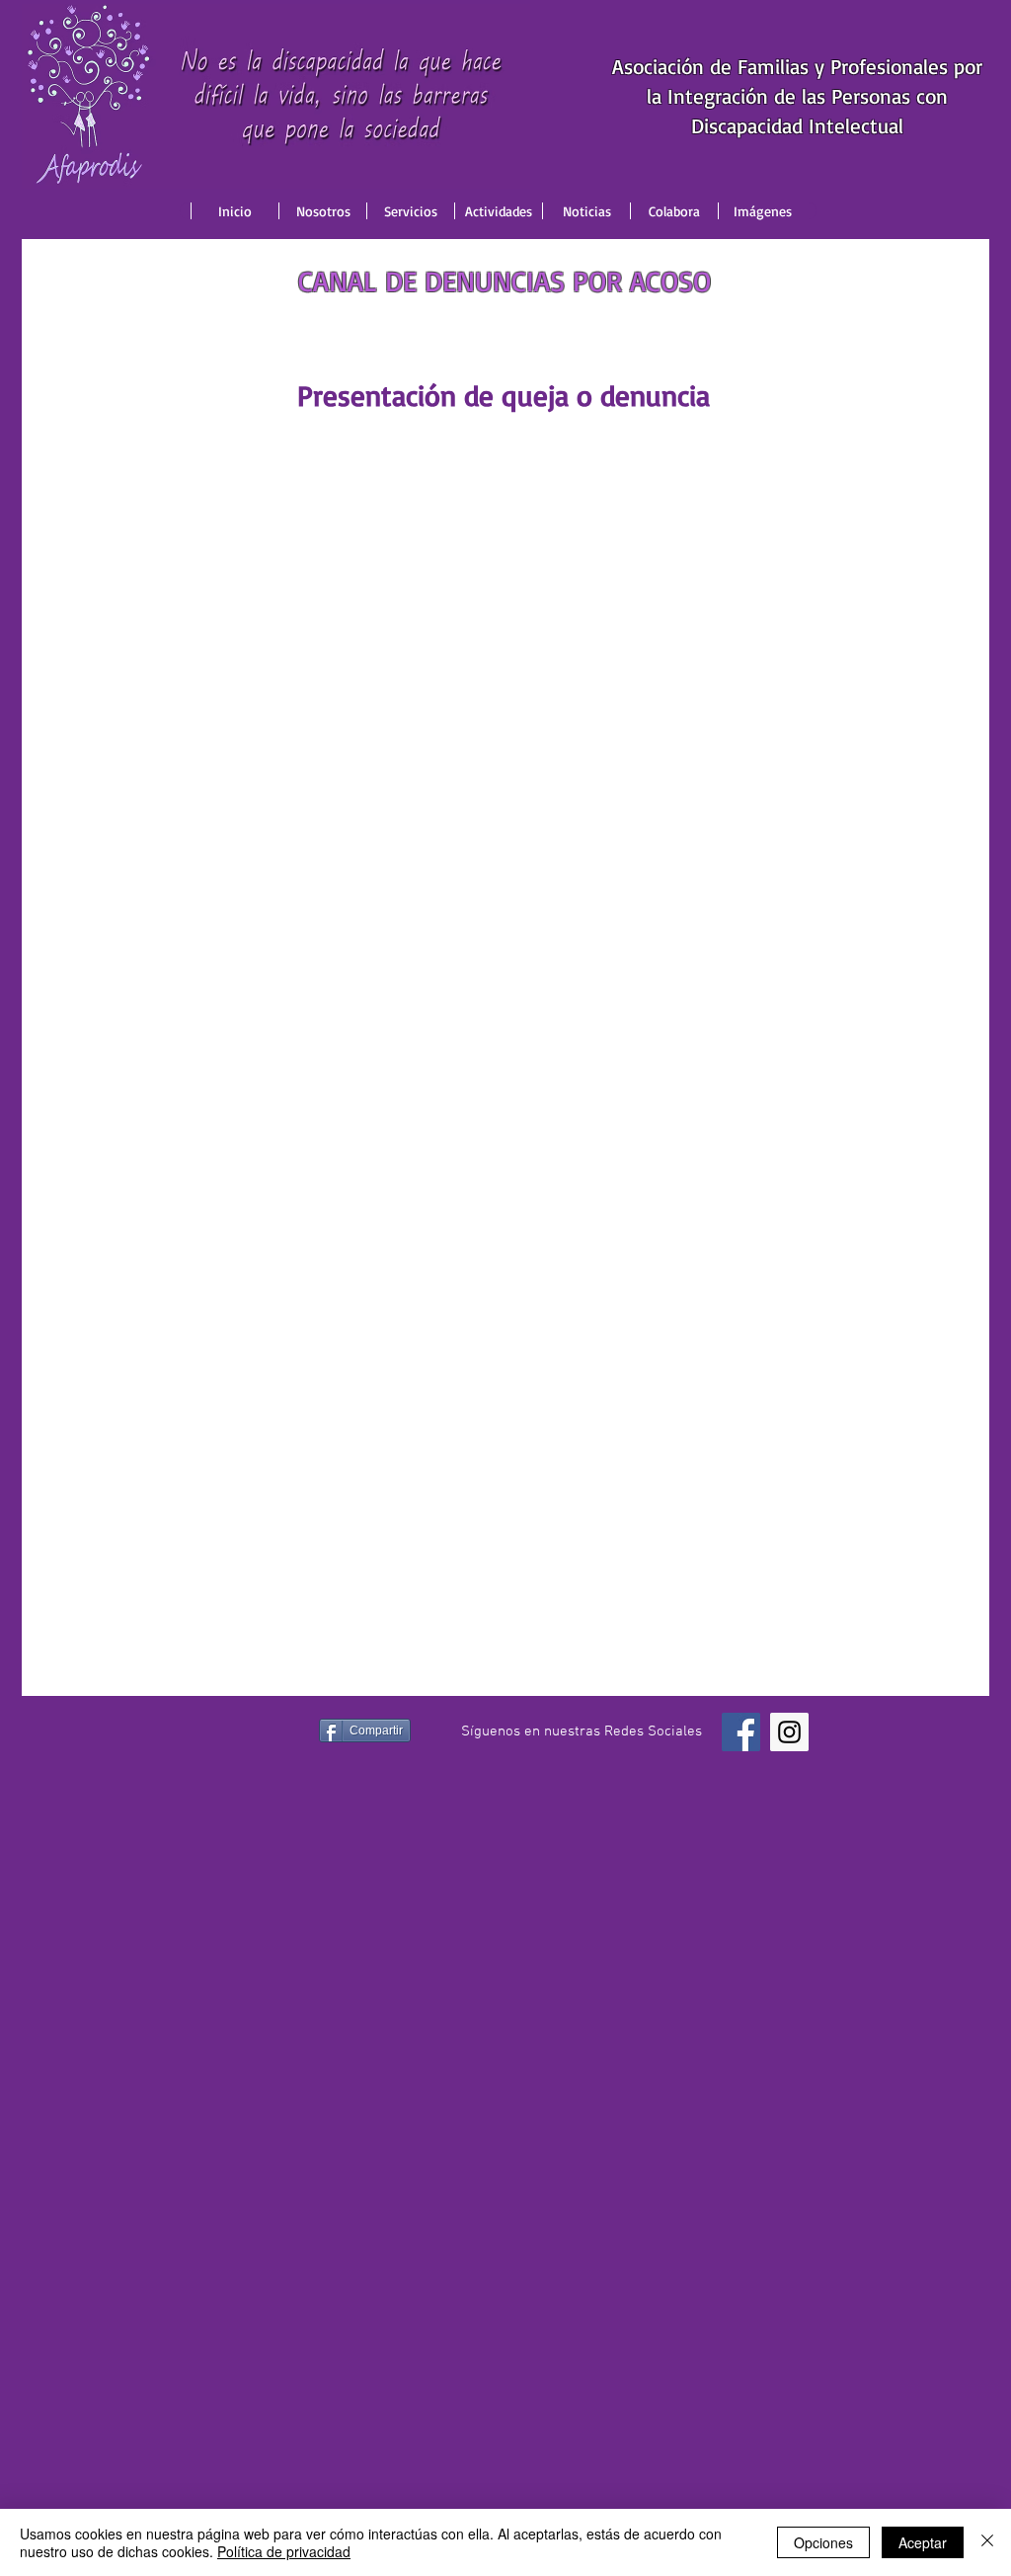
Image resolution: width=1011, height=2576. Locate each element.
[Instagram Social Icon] (789, 1732)
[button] (322, 211)
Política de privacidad (284, 2551)
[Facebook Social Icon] (741, 1732)
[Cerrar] (987, 2542)
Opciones (823, 2542)
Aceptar (923, 2542)
